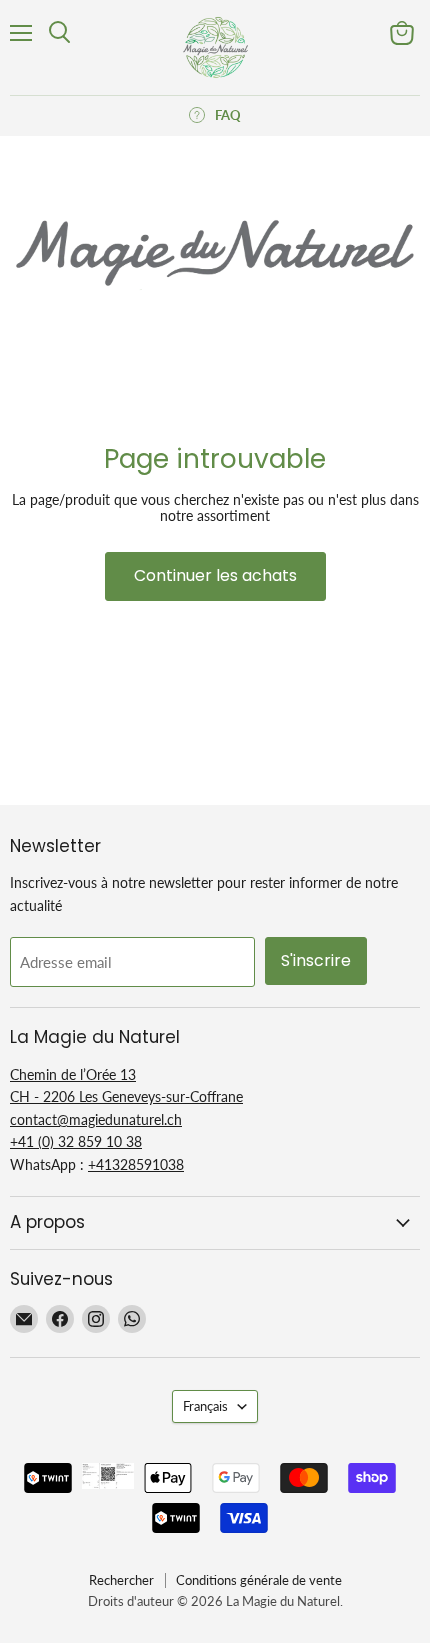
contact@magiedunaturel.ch (96, 1119)
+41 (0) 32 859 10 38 (76, 1141)
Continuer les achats (215, 575)
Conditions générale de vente (259, 1580)
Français (205, 1406)
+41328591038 (136, 1164)
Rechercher (121, 1580)
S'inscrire (316, 960)
